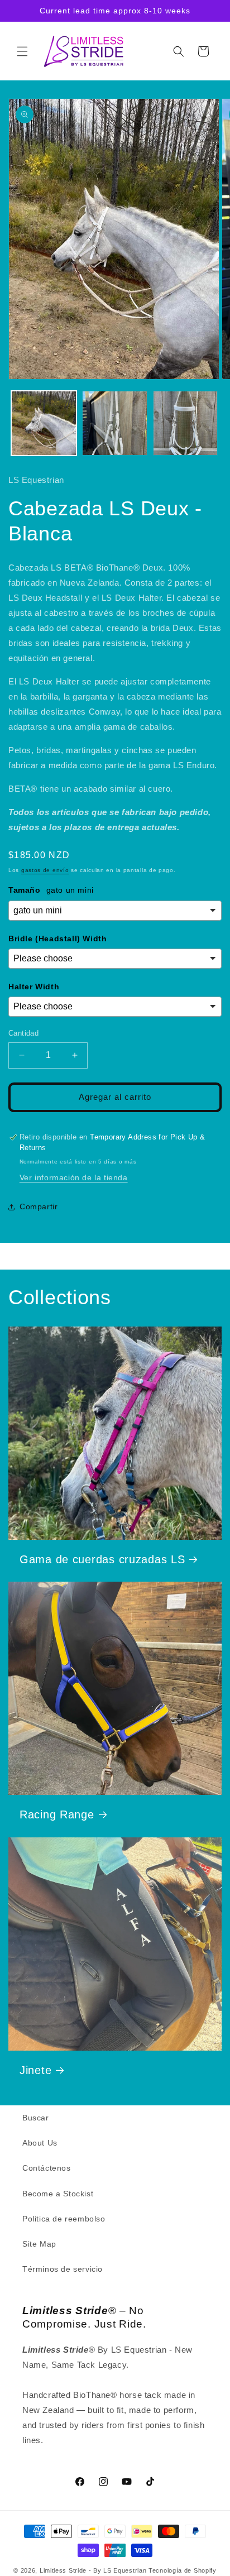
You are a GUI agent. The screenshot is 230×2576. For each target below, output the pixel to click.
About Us (40, 2143)
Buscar (36, 2118)
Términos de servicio (63, 2269)
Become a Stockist (58, 2194)
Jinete (35, 2070)
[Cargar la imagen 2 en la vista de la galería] (115, 423)
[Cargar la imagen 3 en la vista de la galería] (186, 423)
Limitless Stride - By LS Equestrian (93, 2570)
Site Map (39, 2244)
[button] (22, 51)
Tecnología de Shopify (183, 2570)
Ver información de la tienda (74, 1177)
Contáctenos (47, 2168)
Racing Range (57, 1814)
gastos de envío (45, 870)
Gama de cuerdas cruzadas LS (102, 1559)
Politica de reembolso (64, 2219)
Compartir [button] (39, 1206)
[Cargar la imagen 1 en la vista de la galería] (44, 423)
